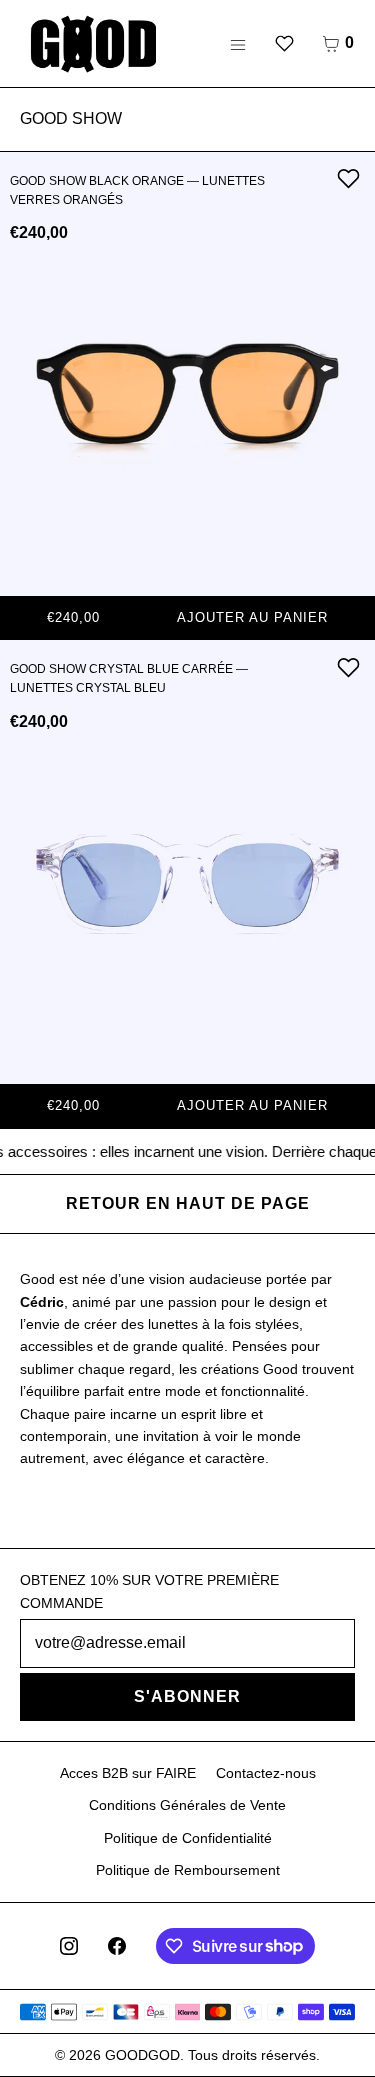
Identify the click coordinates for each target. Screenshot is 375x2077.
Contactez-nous (266, 1773)
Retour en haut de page (188, 1203)
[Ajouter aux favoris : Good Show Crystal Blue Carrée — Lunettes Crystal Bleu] (348, 667)
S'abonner (187, 1696)
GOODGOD (142, 2055)
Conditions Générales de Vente (187, 1805)
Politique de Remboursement (188, 1870)
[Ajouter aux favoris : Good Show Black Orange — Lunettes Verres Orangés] (348, 179)
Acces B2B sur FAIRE (128, 1773)
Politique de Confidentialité (188, 1838)
